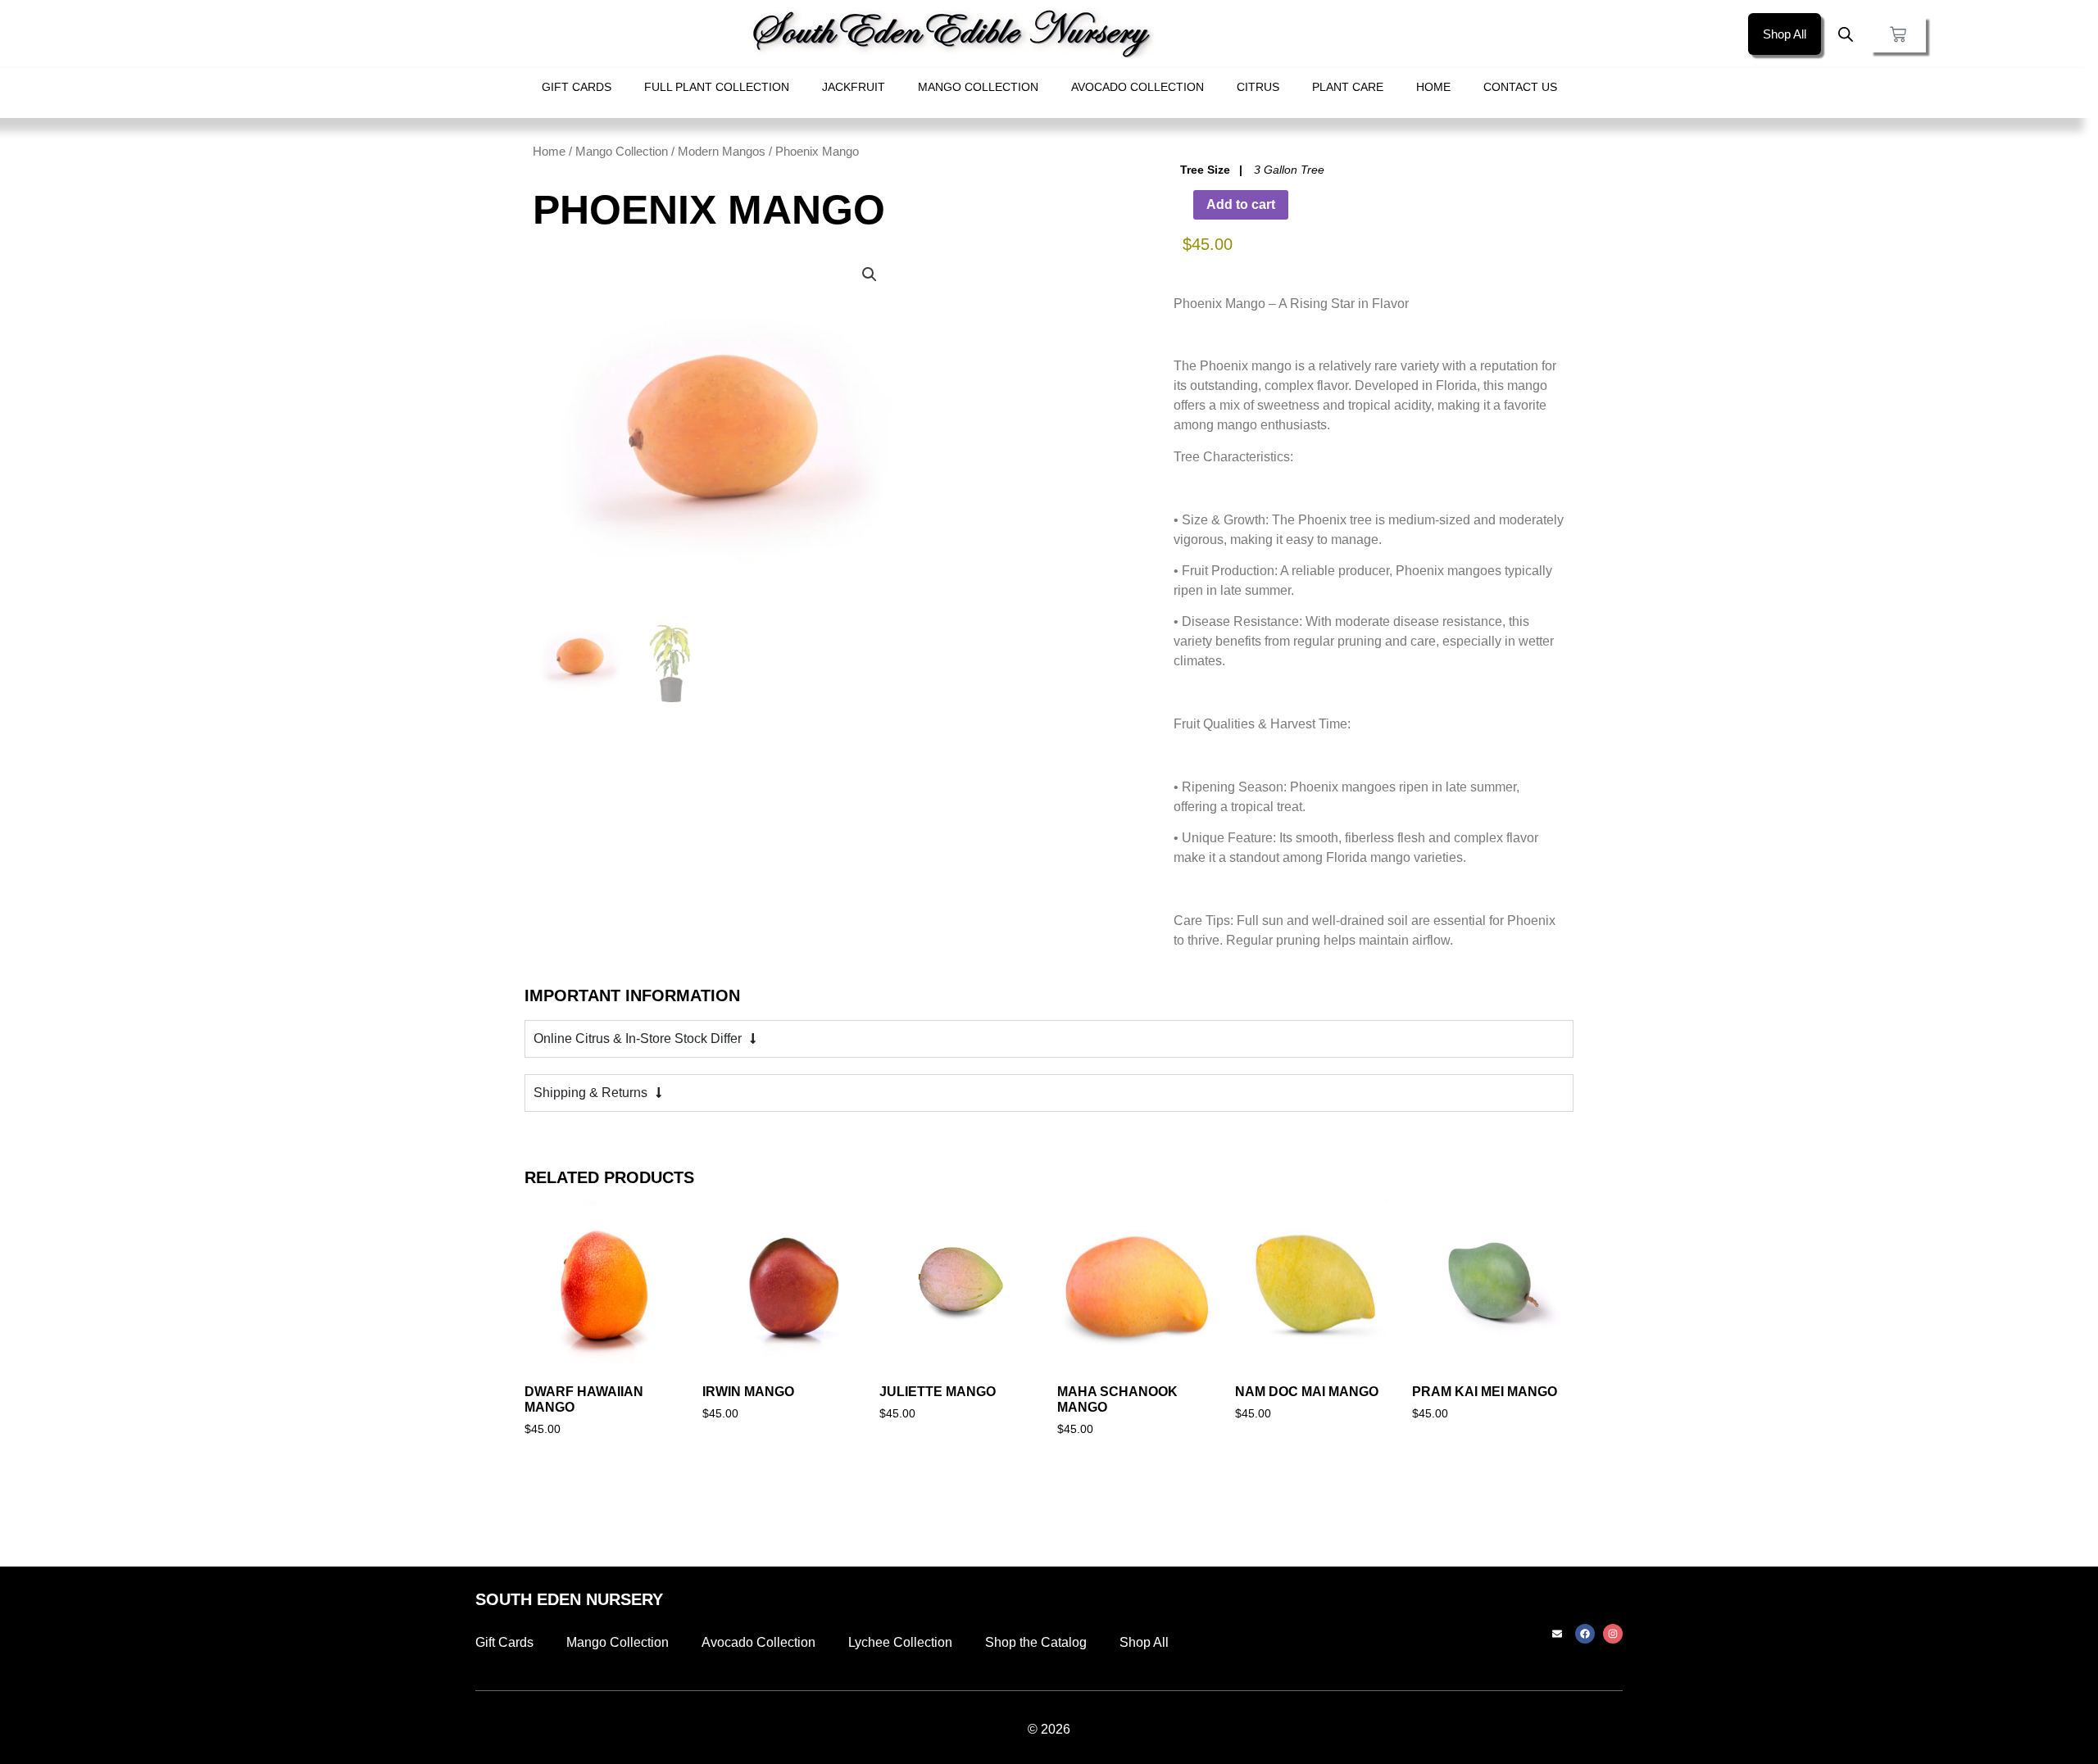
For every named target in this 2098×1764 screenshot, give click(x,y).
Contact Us (1520, 87)
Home (1433, 87)
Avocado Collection (1138, 87)
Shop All (1144, 1642)
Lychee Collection (900, 1642)
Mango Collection (978, 87)
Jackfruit (854, 87)
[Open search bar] (1846, 34)
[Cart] (1898, 34)
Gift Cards (577, 87)
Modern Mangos (722, 152)
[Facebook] (1585, 1634)
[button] (870, 274)
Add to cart (1241, 204)
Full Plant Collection (717, 87)
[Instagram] (1613, 1634)
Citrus (1258, 87)
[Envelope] (1557, 1634)
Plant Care (1348, 87)
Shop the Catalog (1036, 1642)
